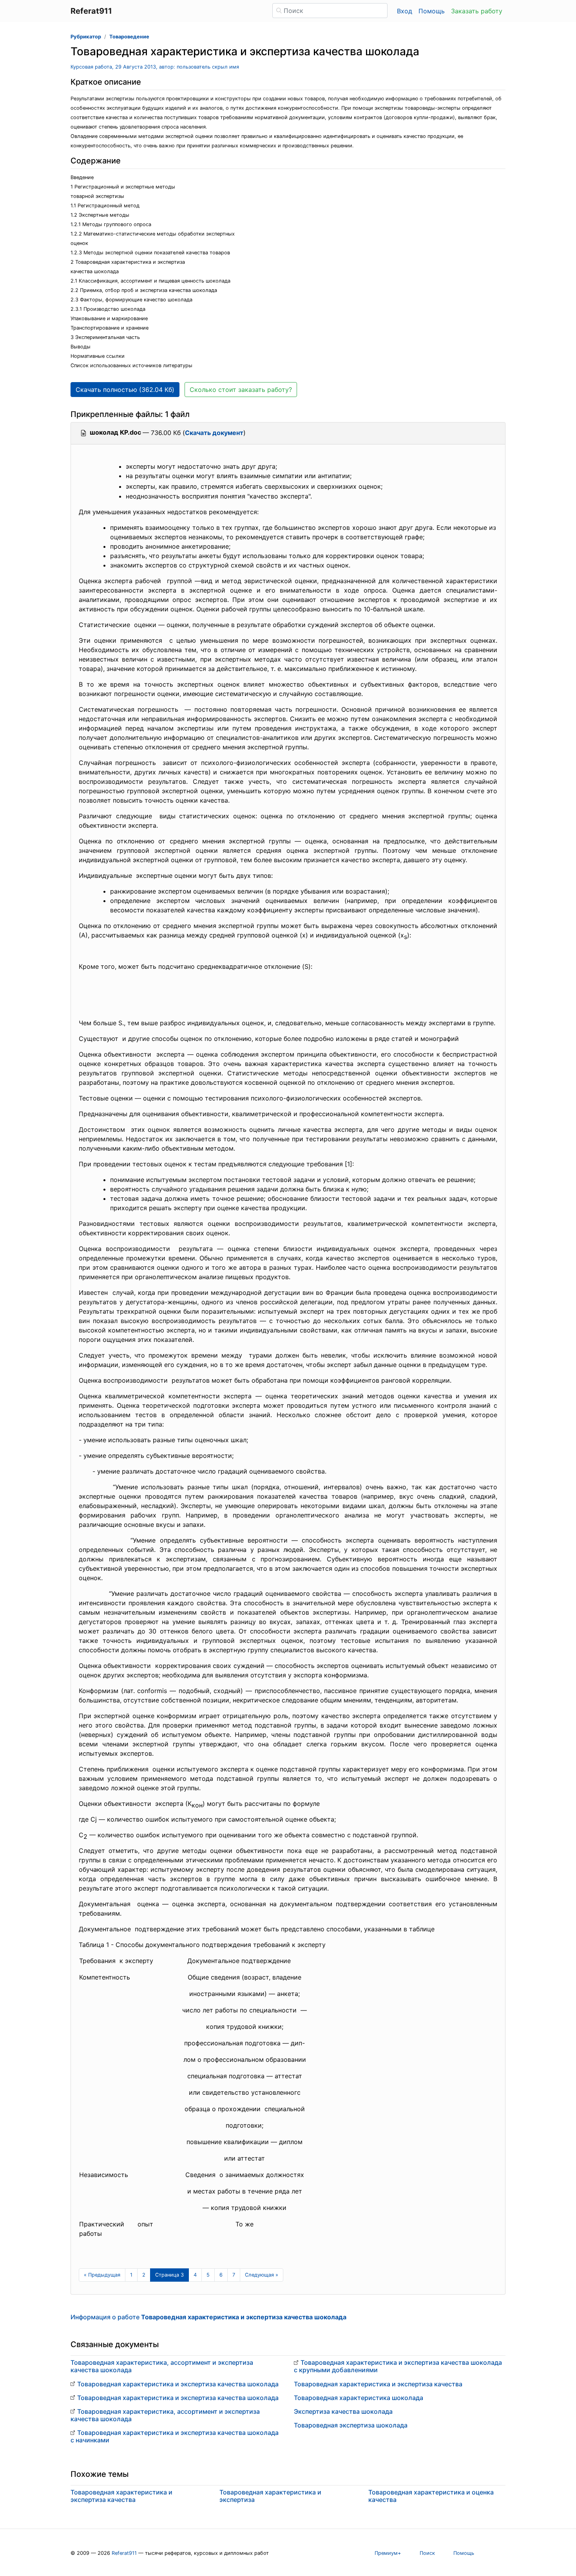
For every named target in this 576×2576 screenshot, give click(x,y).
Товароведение (129, 37)
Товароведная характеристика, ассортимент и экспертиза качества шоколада (162, 2366)
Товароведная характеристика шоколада (359, 2398)
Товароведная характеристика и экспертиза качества (378, 2384)
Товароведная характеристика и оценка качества (431, 2496)
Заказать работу (477, 11)
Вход (405, 11)
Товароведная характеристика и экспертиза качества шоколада (178, 2384)
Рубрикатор (86, 37)
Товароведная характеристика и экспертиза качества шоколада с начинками (175, 2436)
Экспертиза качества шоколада (343, 2411)
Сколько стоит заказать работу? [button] (241, 390)
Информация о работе (208, 2317)
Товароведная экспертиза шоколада (351, 2425)
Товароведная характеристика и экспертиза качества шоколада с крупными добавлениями (398, 2366)
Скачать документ (214, 433)
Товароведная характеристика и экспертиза (270, 2496)
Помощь (432, 11)
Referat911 (124, 2553)
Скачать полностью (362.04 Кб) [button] (125, 390)
